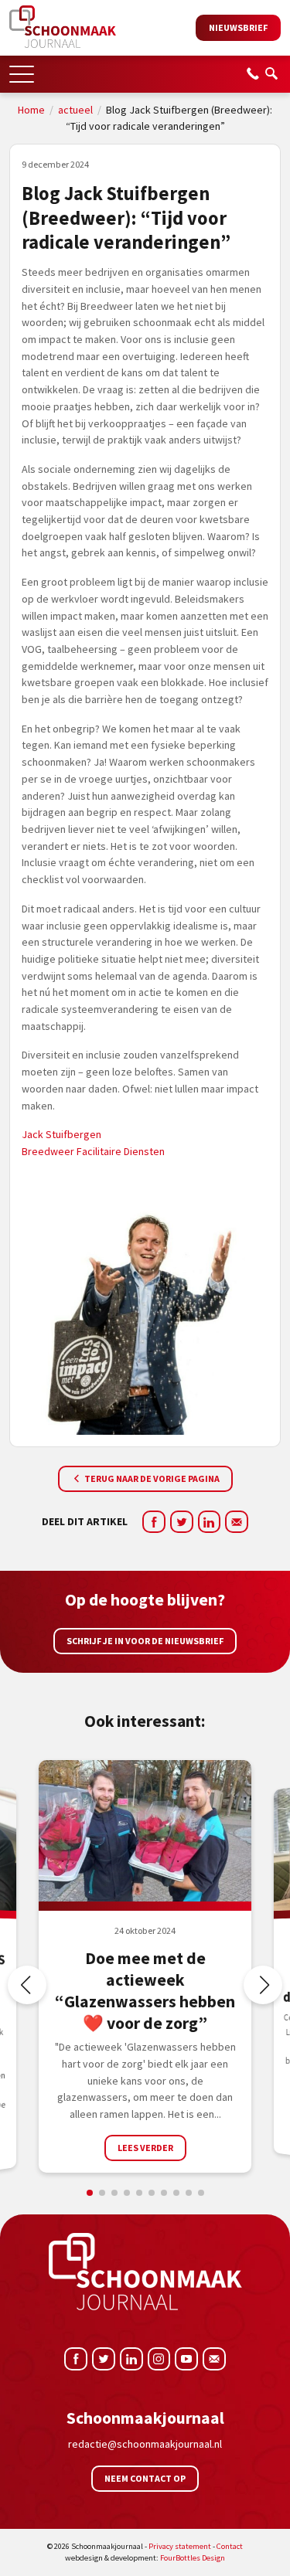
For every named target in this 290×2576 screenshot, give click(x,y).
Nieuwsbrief (238, 27)
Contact (230, 2546)
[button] (22, 69)
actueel (75, 110)
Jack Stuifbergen (61, 1134)
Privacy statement (180, 2546)
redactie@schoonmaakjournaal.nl (145, 2444)
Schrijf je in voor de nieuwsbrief (145, 1641)
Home (31, 110)
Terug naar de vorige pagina (151, 1478)
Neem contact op (145, 2478)
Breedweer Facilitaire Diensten (93, 1151)
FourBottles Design (145, 2558)
